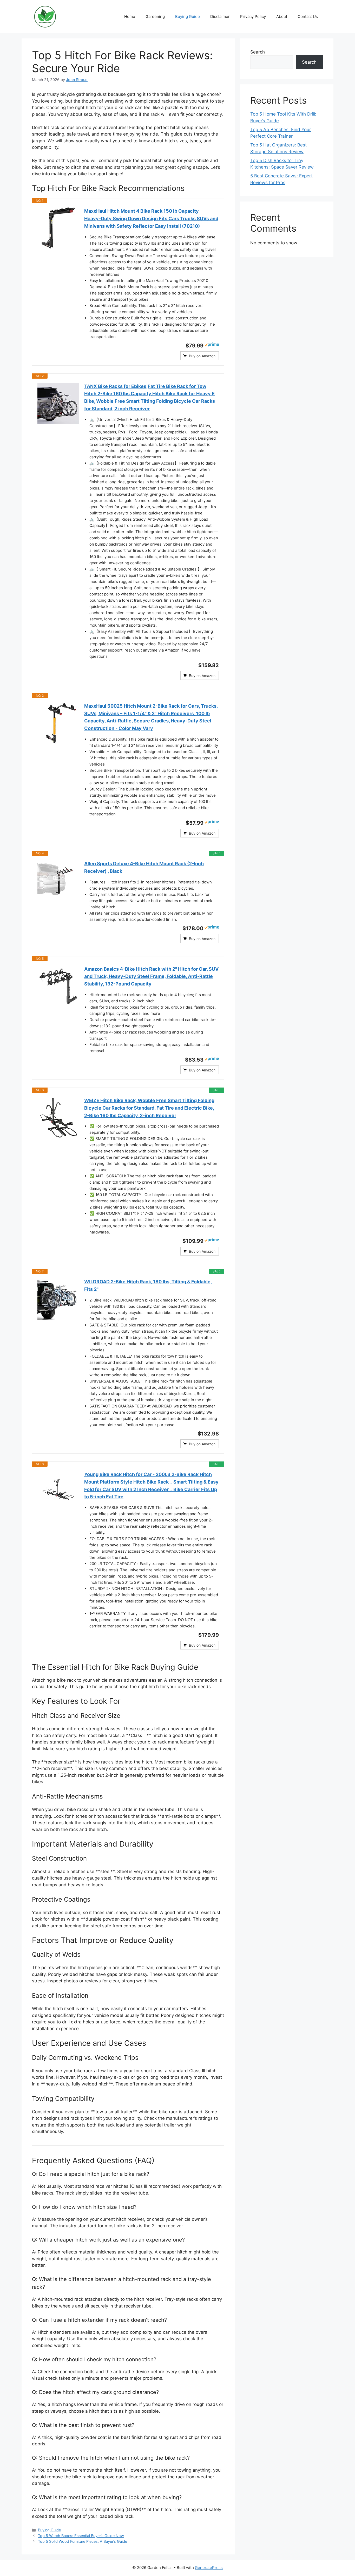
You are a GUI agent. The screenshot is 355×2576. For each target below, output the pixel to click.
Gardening (155, 16)
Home (130, 16)
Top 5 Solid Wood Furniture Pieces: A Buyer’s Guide (83, 2541)
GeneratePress (209, 2568)
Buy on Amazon (202, 356)
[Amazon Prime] (212, 345)
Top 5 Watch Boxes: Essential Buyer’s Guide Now (81, 2536)
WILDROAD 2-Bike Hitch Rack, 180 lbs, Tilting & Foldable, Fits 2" (148, 1285)
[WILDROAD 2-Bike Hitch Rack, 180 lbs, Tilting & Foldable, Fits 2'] (58, 1299)
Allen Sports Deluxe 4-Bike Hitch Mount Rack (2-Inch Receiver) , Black (144, 867)
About (282, 16)
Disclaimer (220, 16)
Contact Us (308, 16)
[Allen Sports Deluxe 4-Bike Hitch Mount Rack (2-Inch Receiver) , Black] (58, 881)
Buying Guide (188, 16)
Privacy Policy (253, 16)
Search (258, 52)
